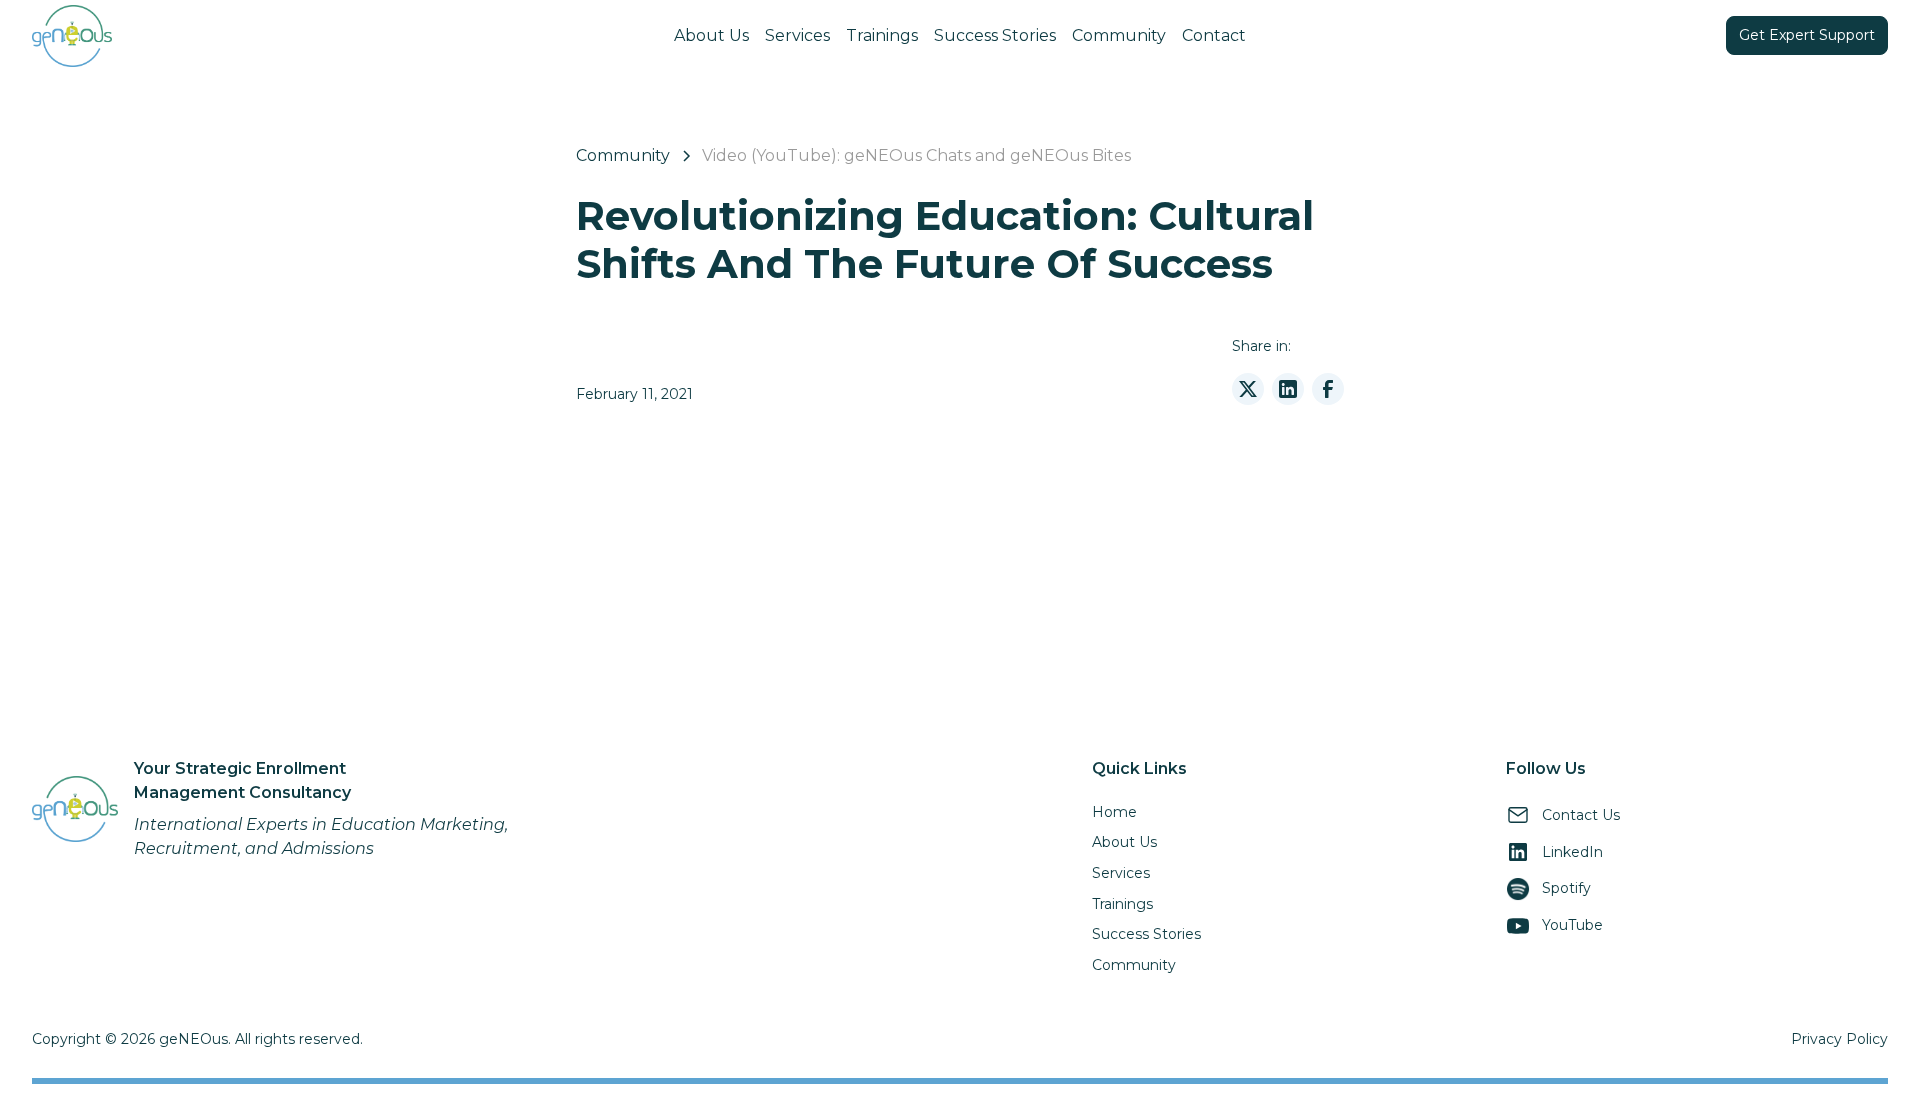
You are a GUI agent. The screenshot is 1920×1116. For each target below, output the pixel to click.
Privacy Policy (1839, 1039)
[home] (227, 36)
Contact (1214, 35)
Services (797, 35)
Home (1114, 812)
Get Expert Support (1807, 35)
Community (1119, 35)
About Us (711, 35)
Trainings (882, 35)
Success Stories (995, 35)
